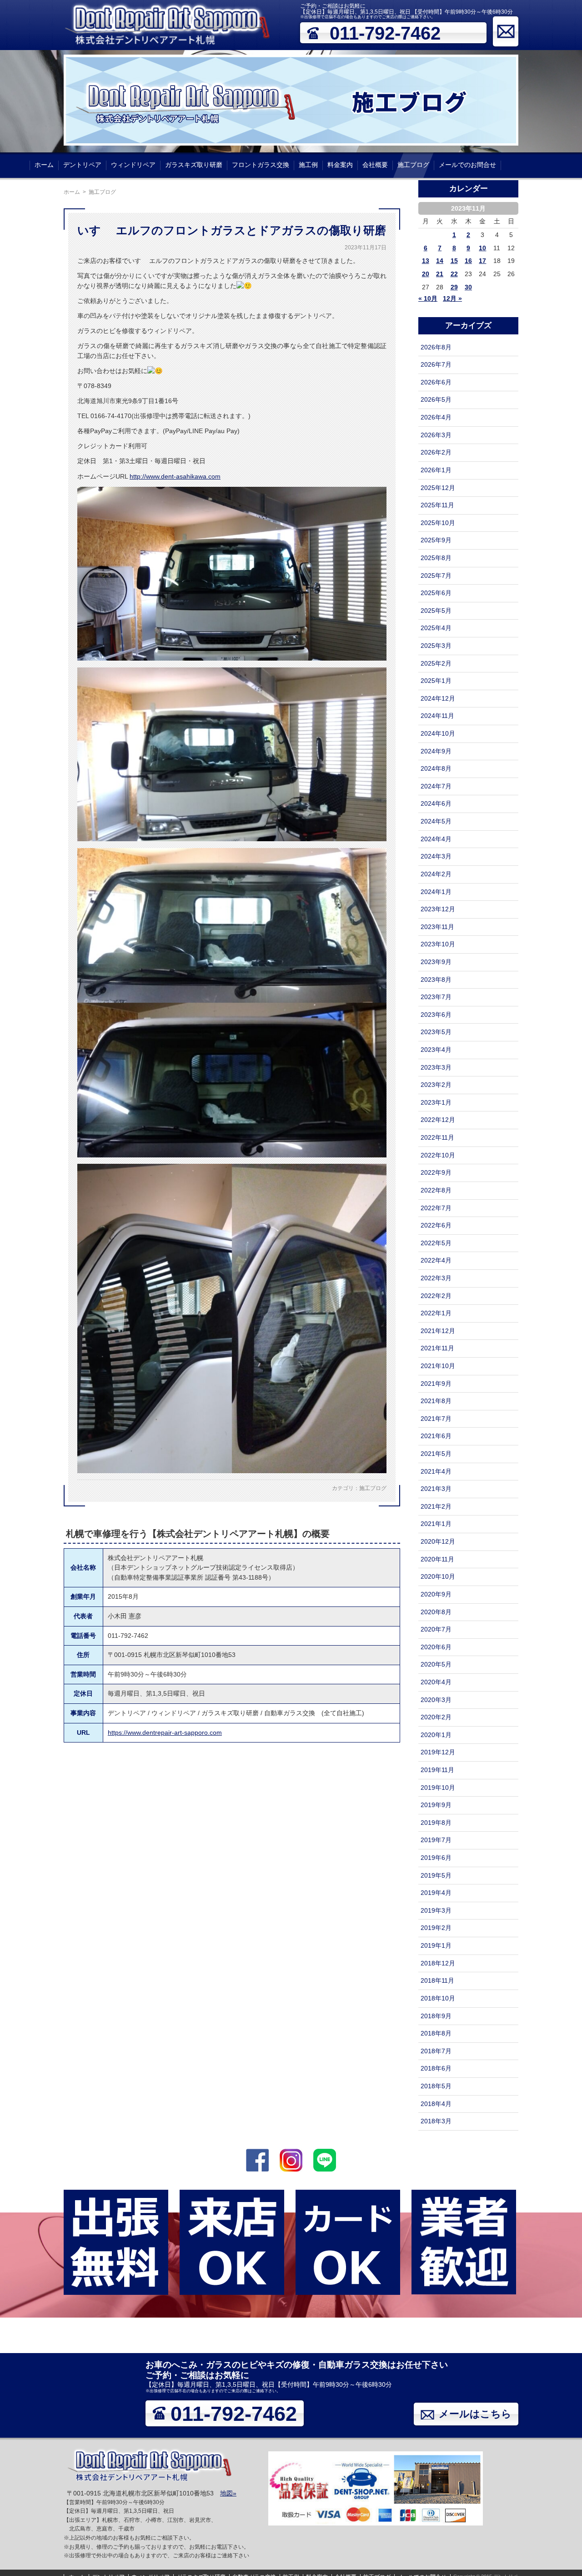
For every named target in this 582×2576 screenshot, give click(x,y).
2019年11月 (437, 1770)
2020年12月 (438, 1541)
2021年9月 (436, 1384)
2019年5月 (436, 1875)
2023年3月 (436, 1067)
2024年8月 (436, 768)
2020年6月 (436, 1647)
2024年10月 (438, 733)
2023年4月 (436, 1050)
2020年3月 (436, 1700)
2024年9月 (436, 751)
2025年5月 (436, 611)
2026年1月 (436, 470)
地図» (228, 2493)
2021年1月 (436, 1524)
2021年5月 (436, 1454)
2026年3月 (436, 435)
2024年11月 (437, 716)
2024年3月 (436, 856)
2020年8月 (436, 1612)
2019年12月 (438, 1752)
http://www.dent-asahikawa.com (175, 476)
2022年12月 (438, 1120)
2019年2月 (436, 1928)
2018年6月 (436, 2068)
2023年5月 (436, 1032)
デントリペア (82, 165)
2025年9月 (436, 540)
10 (482, 248)
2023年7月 (436, 997)
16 (468, 261)
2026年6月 (436, 382)
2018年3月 (436, 2121)
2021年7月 (436, 1419)
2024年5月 (436, 821)
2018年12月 (438, 1963)
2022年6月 (436, 1225)
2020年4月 (436, 1682)
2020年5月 (436, 1664)
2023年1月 (436, 1102)
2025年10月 (438, 523)
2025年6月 (436, 593)
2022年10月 (438, 1155)
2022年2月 (436, 1296)
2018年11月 (437, 1980)
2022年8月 (436, 1190)
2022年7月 (436, 1208)
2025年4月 (436, 628)
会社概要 (375, 165)
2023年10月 (438, 944)
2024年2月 (436, 874)
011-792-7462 (385, 33)
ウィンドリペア (133, 165)
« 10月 (428, 298)
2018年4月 (436, 2104)
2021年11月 (437, 1348)
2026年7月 (436, 364)
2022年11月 (437, 1137)
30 (468, 287)
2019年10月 (438, 1788)
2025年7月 (436, 576)
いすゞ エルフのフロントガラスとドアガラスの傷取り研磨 (232, 230)
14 (440, 261)
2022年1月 (436, 1313)
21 (440, 274)
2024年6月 (436, 803)
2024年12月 (438, 698)
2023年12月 (438, 909)
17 (482, 261)
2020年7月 (436, 1629)
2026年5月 (436, 399)
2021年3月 (436, 1489)
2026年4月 (436, 417)
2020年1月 (436, 1735)
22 (454, 274)
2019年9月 (436, 1805)
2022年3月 (436, 1278)
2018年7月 (436, 2051)
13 (426, 261)
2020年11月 (437, 1559)
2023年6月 (436, 1015)
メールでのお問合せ (467, 165)
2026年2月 (436, 452)
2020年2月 (436, 1717)
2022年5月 (436, 1243)
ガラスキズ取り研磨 (194, 165)
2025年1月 (436, 681)
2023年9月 (436, 962)
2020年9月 (436, 1594)
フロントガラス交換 (261, 165)
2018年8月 (436, 2033)
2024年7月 (436, 786)
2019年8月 (436, 1823)
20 (426, 274)
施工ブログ (413, 165)
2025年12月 (438, 488)
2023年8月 (436, 980)
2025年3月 (436, 646)
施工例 (308, 165)
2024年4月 (436, 839)
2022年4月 (436, 1260)
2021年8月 (436, 1401)
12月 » (452, 298)
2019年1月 (436, 1945)
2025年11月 (437, 505)
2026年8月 (436, 347)
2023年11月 (437, 927)
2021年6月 (436, 1436)
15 (454, 261)
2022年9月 (436, 1172)
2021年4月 (436, 1471)
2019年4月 (436, 1893)
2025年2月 (436, 663)
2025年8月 (436, 558)
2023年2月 (436, 1085)
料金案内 (340, 165)
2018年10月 (438, 1998)
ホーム (44, 165)
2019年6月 (436, 1858)
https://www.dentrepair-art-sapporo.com (165, 1732)
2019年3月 (436, 1910)
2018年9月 (436, 2016)
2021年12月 (438, 1331)
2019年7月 (436, 1840)
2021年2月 (436, 1506)
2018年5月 (436, 2086)
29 (454, 287)
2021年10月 (438, 1366)
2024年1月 (436, 892)
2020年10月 (438, 1576)
